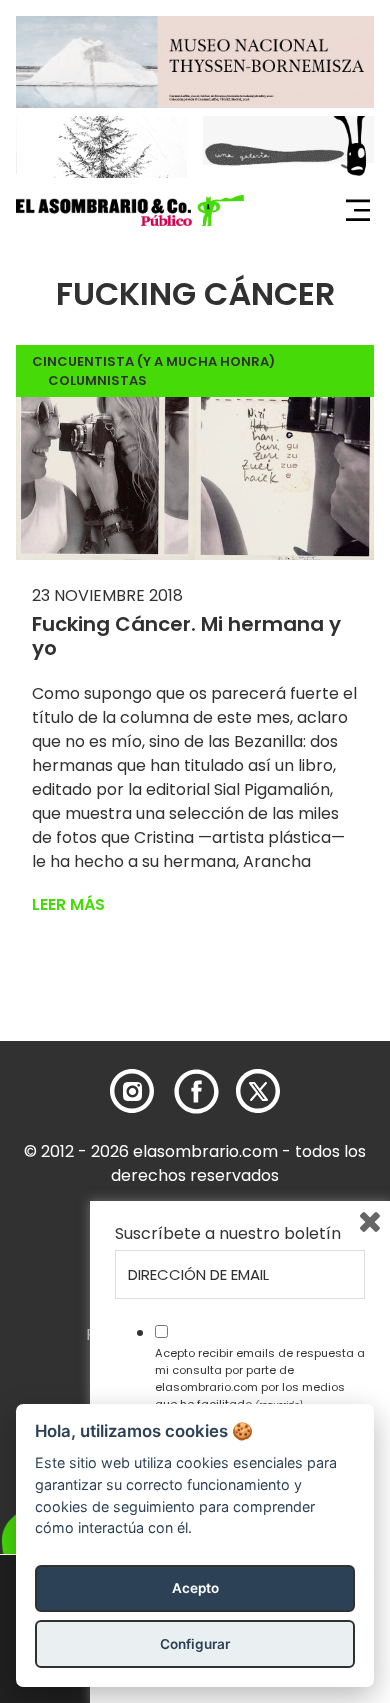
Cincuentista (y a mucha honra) (153, 361)
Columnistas (97, 380)
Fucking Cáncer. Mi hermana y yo (186, 636)
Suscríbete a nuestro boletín (228, 1234)
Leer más (68, 904)
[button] (130, 211)
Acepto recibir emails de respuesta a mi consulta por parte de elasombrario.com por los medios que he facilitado (260, 1378)
